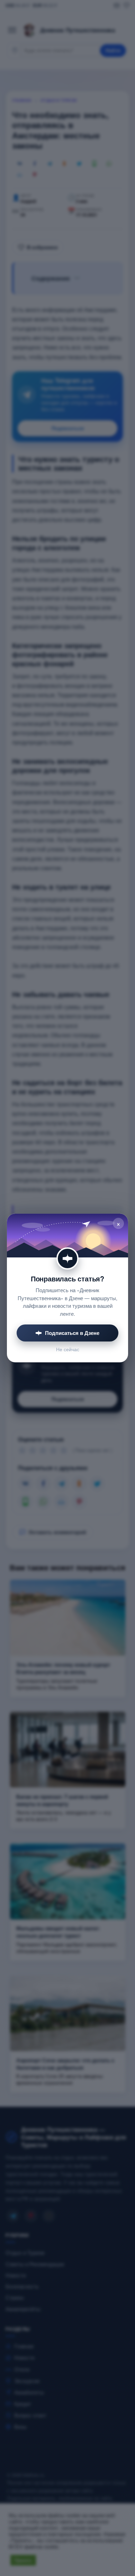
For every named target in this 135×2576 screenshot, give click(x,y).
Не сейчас (68, 1349)
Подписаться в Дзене (72, 1333)
